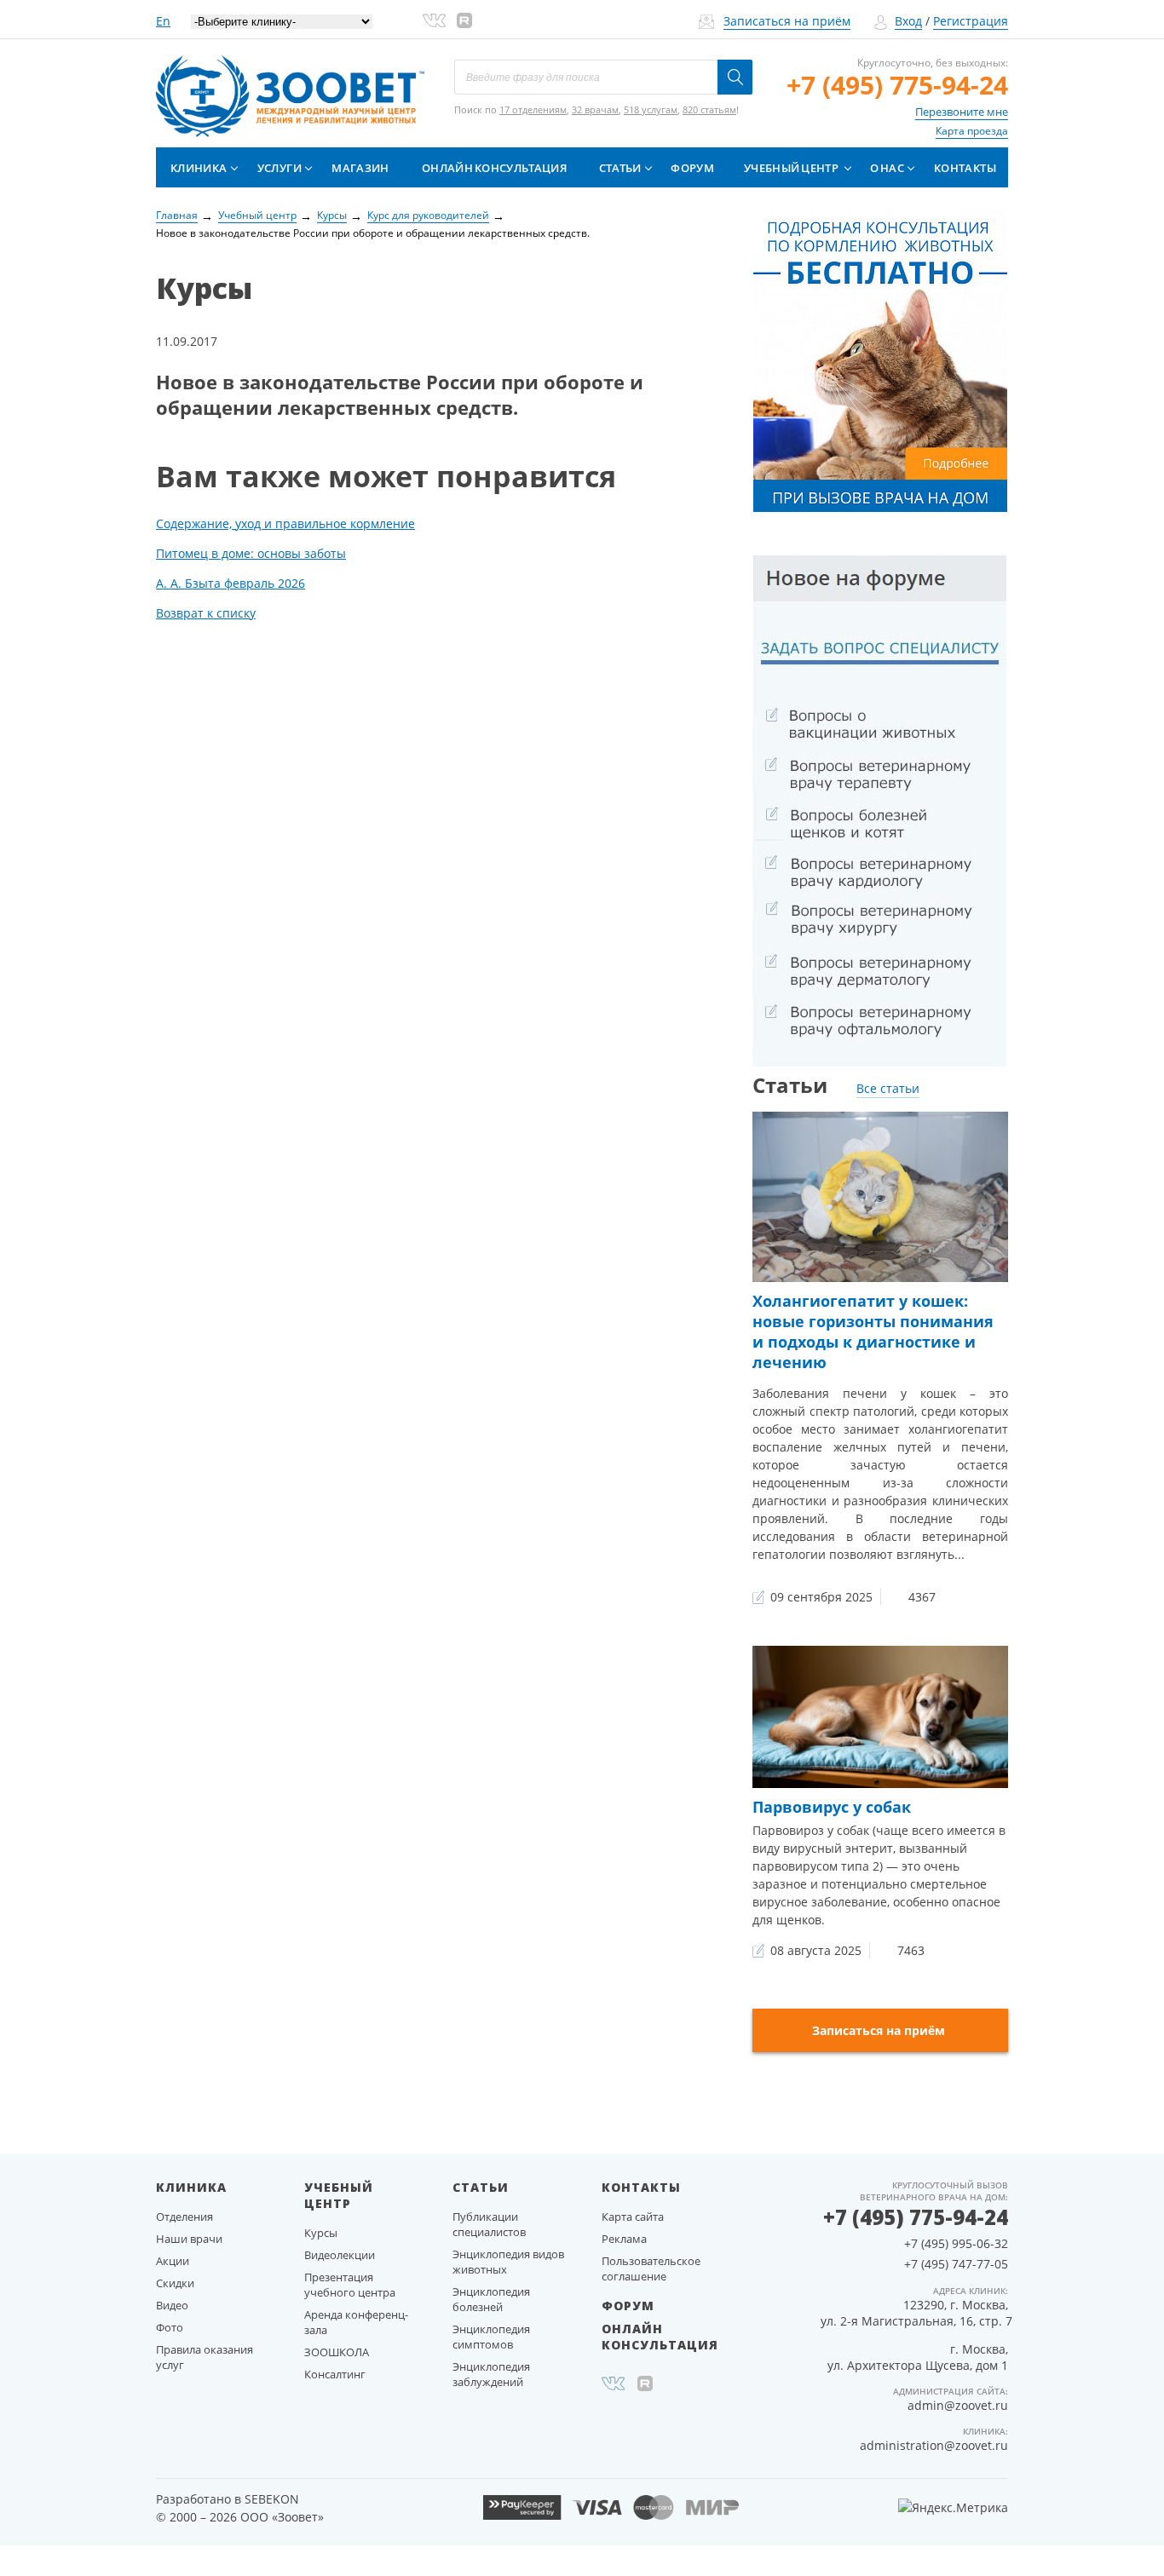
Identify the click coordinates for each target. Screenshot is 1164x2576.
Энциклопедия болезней (491, 2299)
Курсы (321, 2233)
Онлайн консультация (494, 168)
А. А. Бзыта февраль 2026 (230, 583)
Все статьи (888, 1088)
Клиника (199, 168)
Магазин (360, 168)
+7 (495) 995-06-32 (956, 2243)
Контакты (965, 168)
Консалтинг (335, 2374)
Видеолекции (340, 2255)
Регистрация (971, 21)
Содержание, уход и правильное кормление (285, 523)
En (163, 21)
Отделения (184, 2217)
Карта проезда (972, 131)
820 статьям (709, 109)
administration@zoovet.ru (934, 2445)
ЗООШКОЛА (337, 2352)
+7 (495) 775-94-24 (897, 85)
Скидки (175, 2283)
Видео (172, 2305)
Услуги (279, 168)
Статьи (620, 168)
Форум (692, 168)
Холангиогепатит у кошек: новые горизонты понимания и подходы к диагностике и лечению (873, 1331)
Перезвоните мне (962, 112)
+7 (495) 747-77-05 (956, 2264)
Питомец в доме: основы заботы (251, 553)
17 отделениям (533, 109)
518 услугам (651, 109)
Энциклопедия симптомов (491, 2337)
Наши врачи (189, 2239)
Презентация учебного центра (350, 2285)
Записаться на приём (787, 21)
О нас (887, 168)
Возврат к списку (206, 613)
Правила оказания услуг (205, 2357)
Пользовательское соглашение (651, 2268)
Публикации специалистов (489, 2224)
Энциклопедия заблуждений (491, 2374)
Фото (170, 2327)
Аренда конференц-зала (356, 2322)
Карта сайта (633, 2217)
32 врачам (595, 109)
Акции (173, 2261)
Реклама (624, 2239)
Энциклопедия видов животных (508, 2262)
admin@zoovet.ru (958, 2405)
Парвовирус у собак (832, 1807)
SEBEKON (272, 2499)
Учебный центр (791, 168)
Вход (908, 21)
